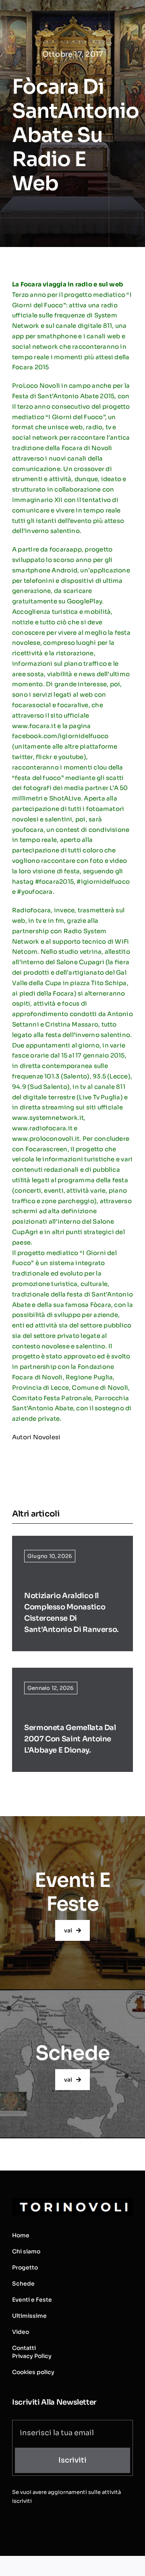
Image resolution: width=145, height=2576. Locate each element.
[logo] (72, 2202)
